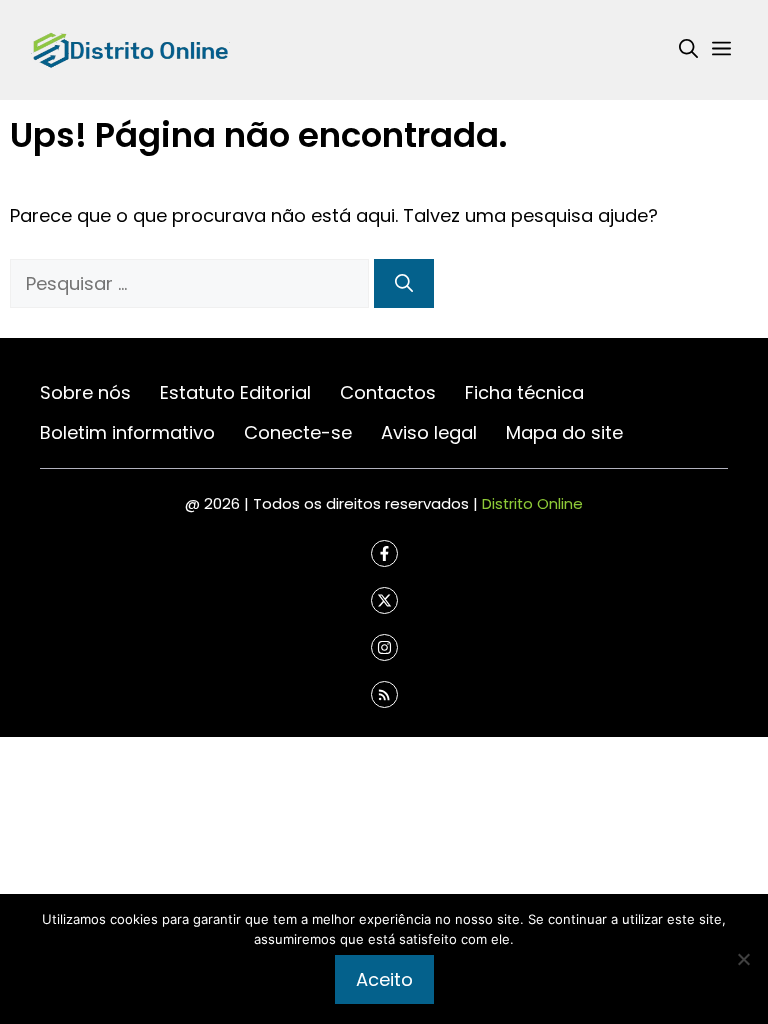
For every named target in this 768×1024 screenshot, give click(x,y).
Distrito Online (532, 503)
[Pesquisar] (404, 283)
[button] (688, 50)
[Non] (743, 959)
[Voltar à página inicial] (130, 48)
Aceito (384, 979)
